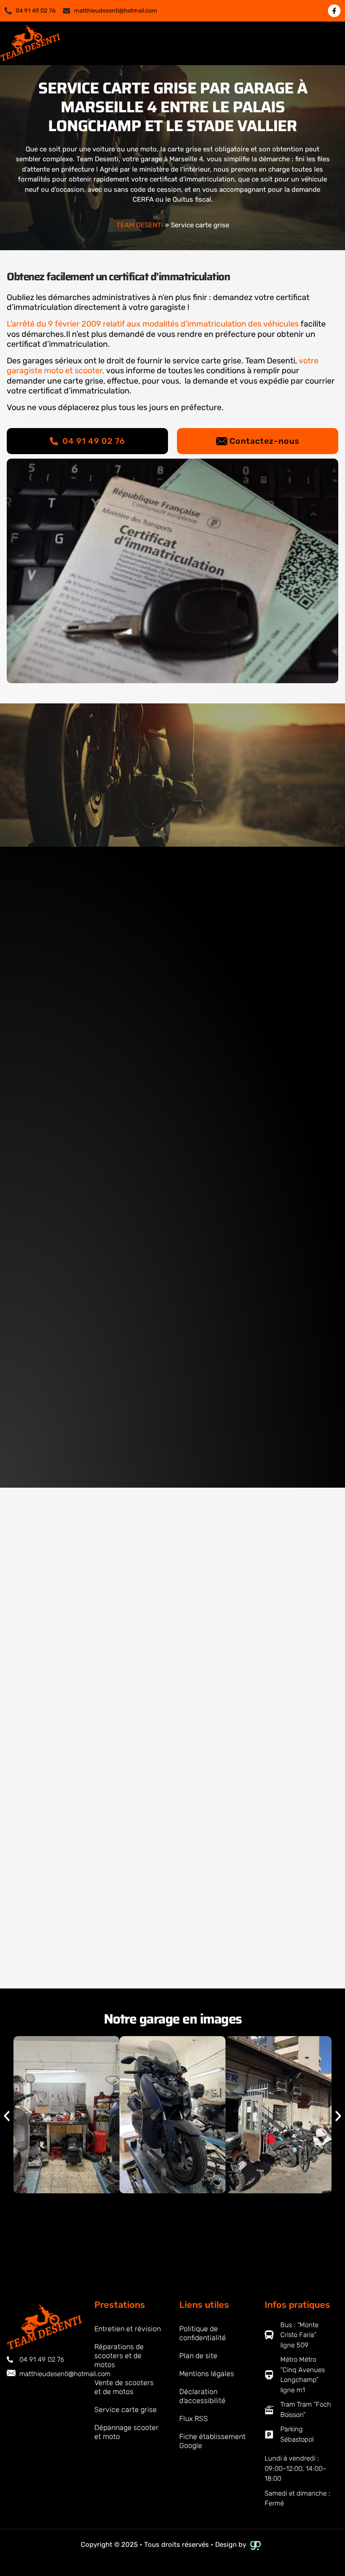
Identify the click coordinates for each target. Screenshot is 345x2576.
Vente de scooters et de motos (124, 2387)
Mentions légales (207, 2374)
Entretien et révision (128, 2329)
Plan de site (198, 2356)
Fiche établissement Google (212, 2441)
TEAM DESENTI (140, 225)
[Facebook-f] (334, 11)
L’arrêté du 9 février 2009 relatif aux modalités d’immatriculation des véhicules (153, 324)
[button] (328, 43)
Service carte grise (126, 2410)
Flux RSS (194, 2419)
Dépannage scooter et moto (126, 2432)
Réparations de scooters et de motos (119, 2356)
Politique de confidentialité (203, 2333)
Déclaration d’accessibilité (202, 2396)
